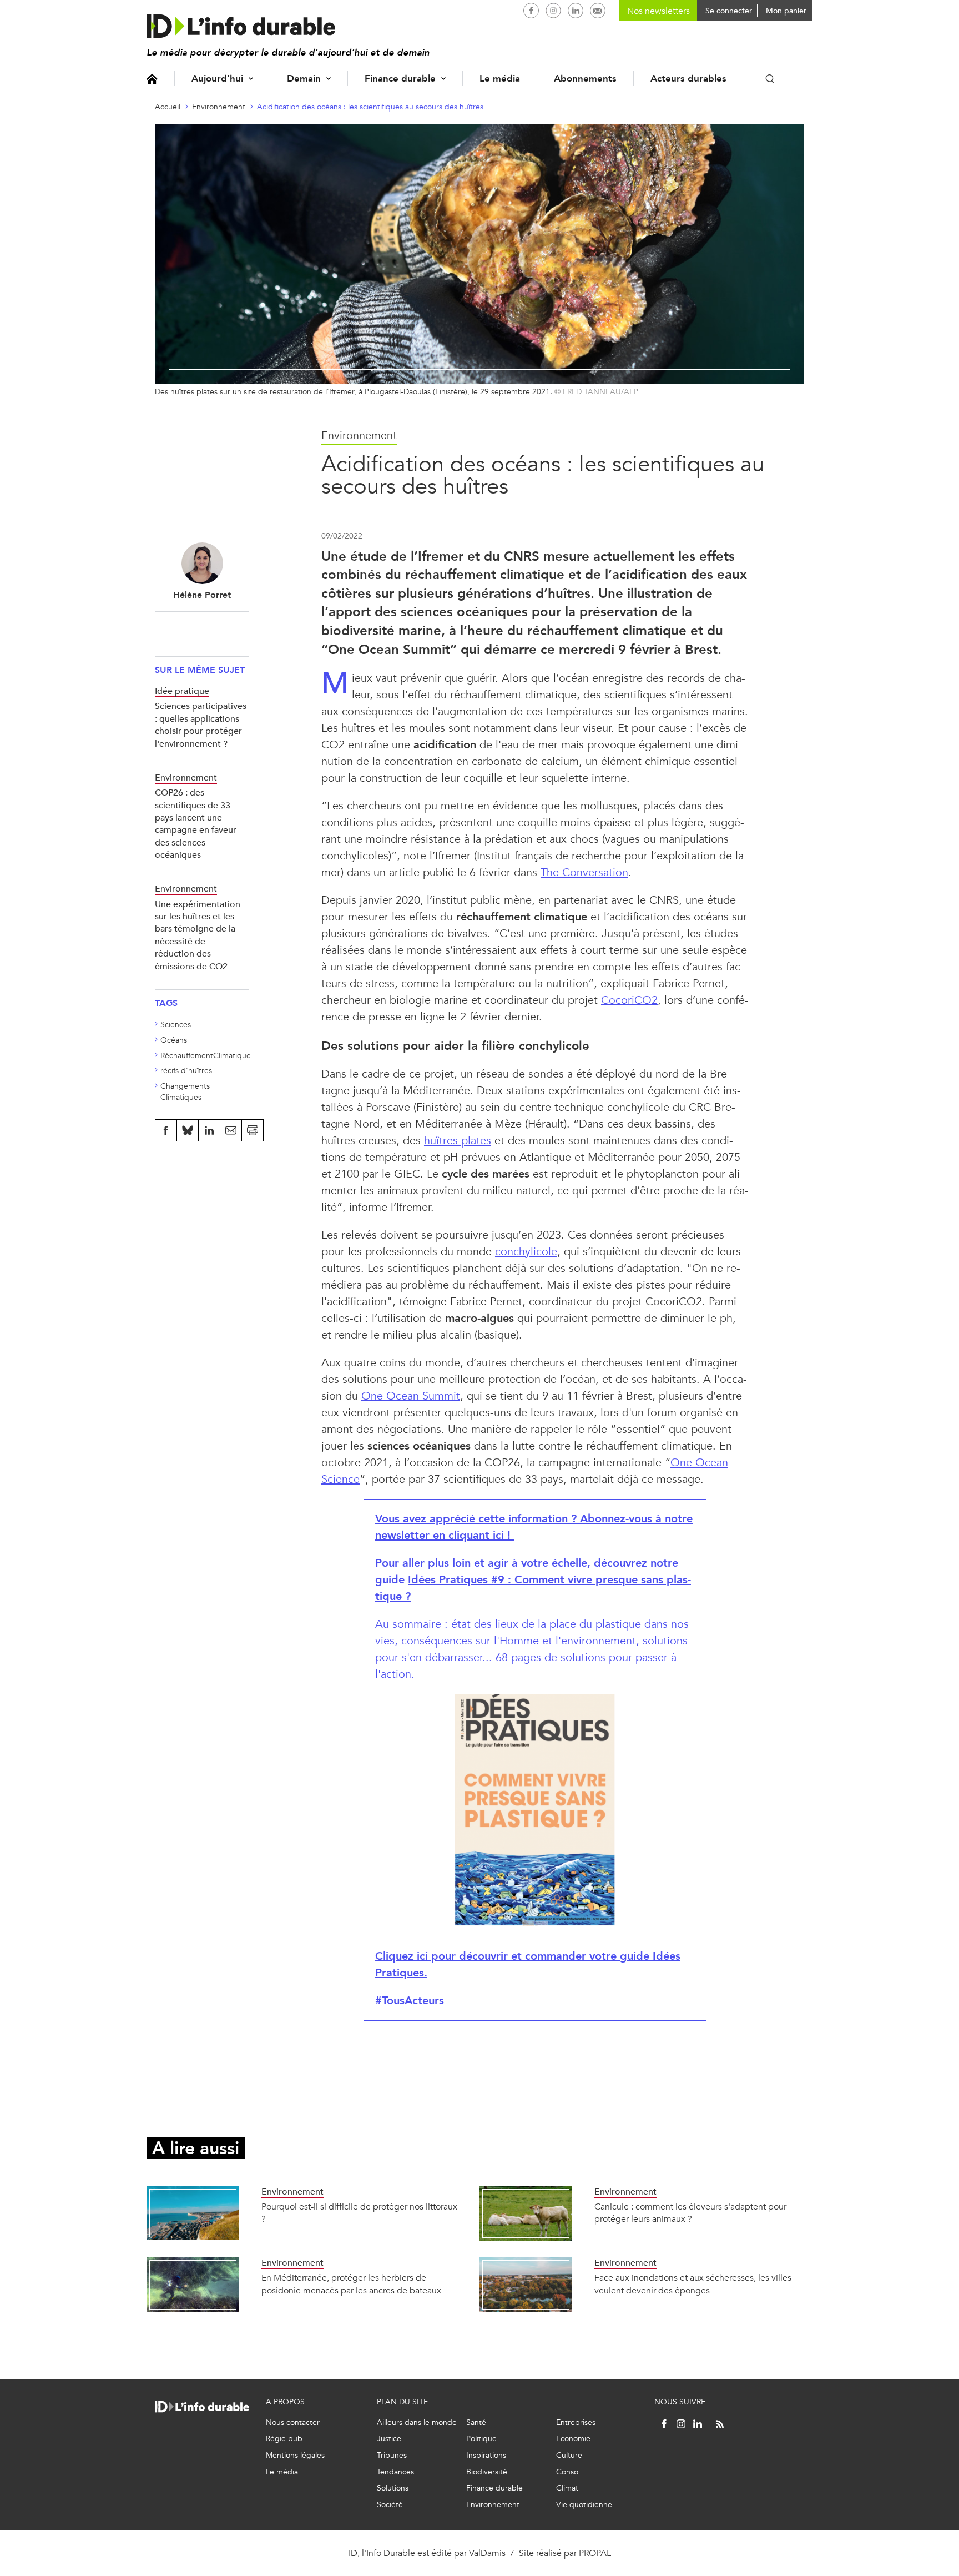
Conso (567, 2472)
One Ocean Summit (411, 1396)
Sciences (176, 1025)
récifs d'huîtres (186, 1071)
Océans (174, 1040)
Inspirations (486, 2455)
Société (390, 2505)
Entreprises (576, 2422)
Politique (481, 2439)
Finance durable (400, 79)
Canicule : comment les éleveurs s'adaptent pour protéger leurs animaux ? (690, 2213)
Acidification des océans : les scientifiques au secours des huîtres (370, 107)
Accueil (152, 79)
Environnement (219, 107)
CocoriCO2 (629, 1000)
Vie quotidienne (584, 2505)
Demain (304, 79)
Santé (476, 2422)
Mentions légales (295, 2455)
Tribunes (392, 2455)
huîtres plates (458, 1141)
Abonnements (585, 79)
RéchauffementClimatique (206, 1056)
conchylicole (526, 1252)
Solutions (393, 2488)
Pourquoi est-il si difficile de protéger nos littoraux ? (359, 2213)
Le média (500, 79)
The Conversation (584, 872)
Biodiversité (487, 2472)
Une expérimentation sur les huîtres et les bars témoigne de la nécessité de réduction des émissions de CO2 (198, 935)
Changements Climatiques (185, 1092)
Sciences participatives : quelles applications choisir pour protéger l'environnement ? (201, 724)
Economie (573, 2439)
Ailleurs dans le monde (417, 2422)
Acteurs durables (688, 79)
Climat (567, 2488)
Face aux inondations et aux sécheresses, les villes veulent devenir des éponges (693, 2284)
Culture (569, 2455)
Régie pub (284, 2439)
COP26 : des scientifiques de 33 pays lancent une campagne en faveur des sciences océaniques (196, 824)
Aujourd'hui (217, 79)
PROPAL (595, 2553)
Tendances (395, 2472)
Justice (389, 2439)
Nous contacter (293, 2422)
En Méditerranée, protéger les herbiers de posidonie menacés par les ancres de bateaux (351, 2284)
